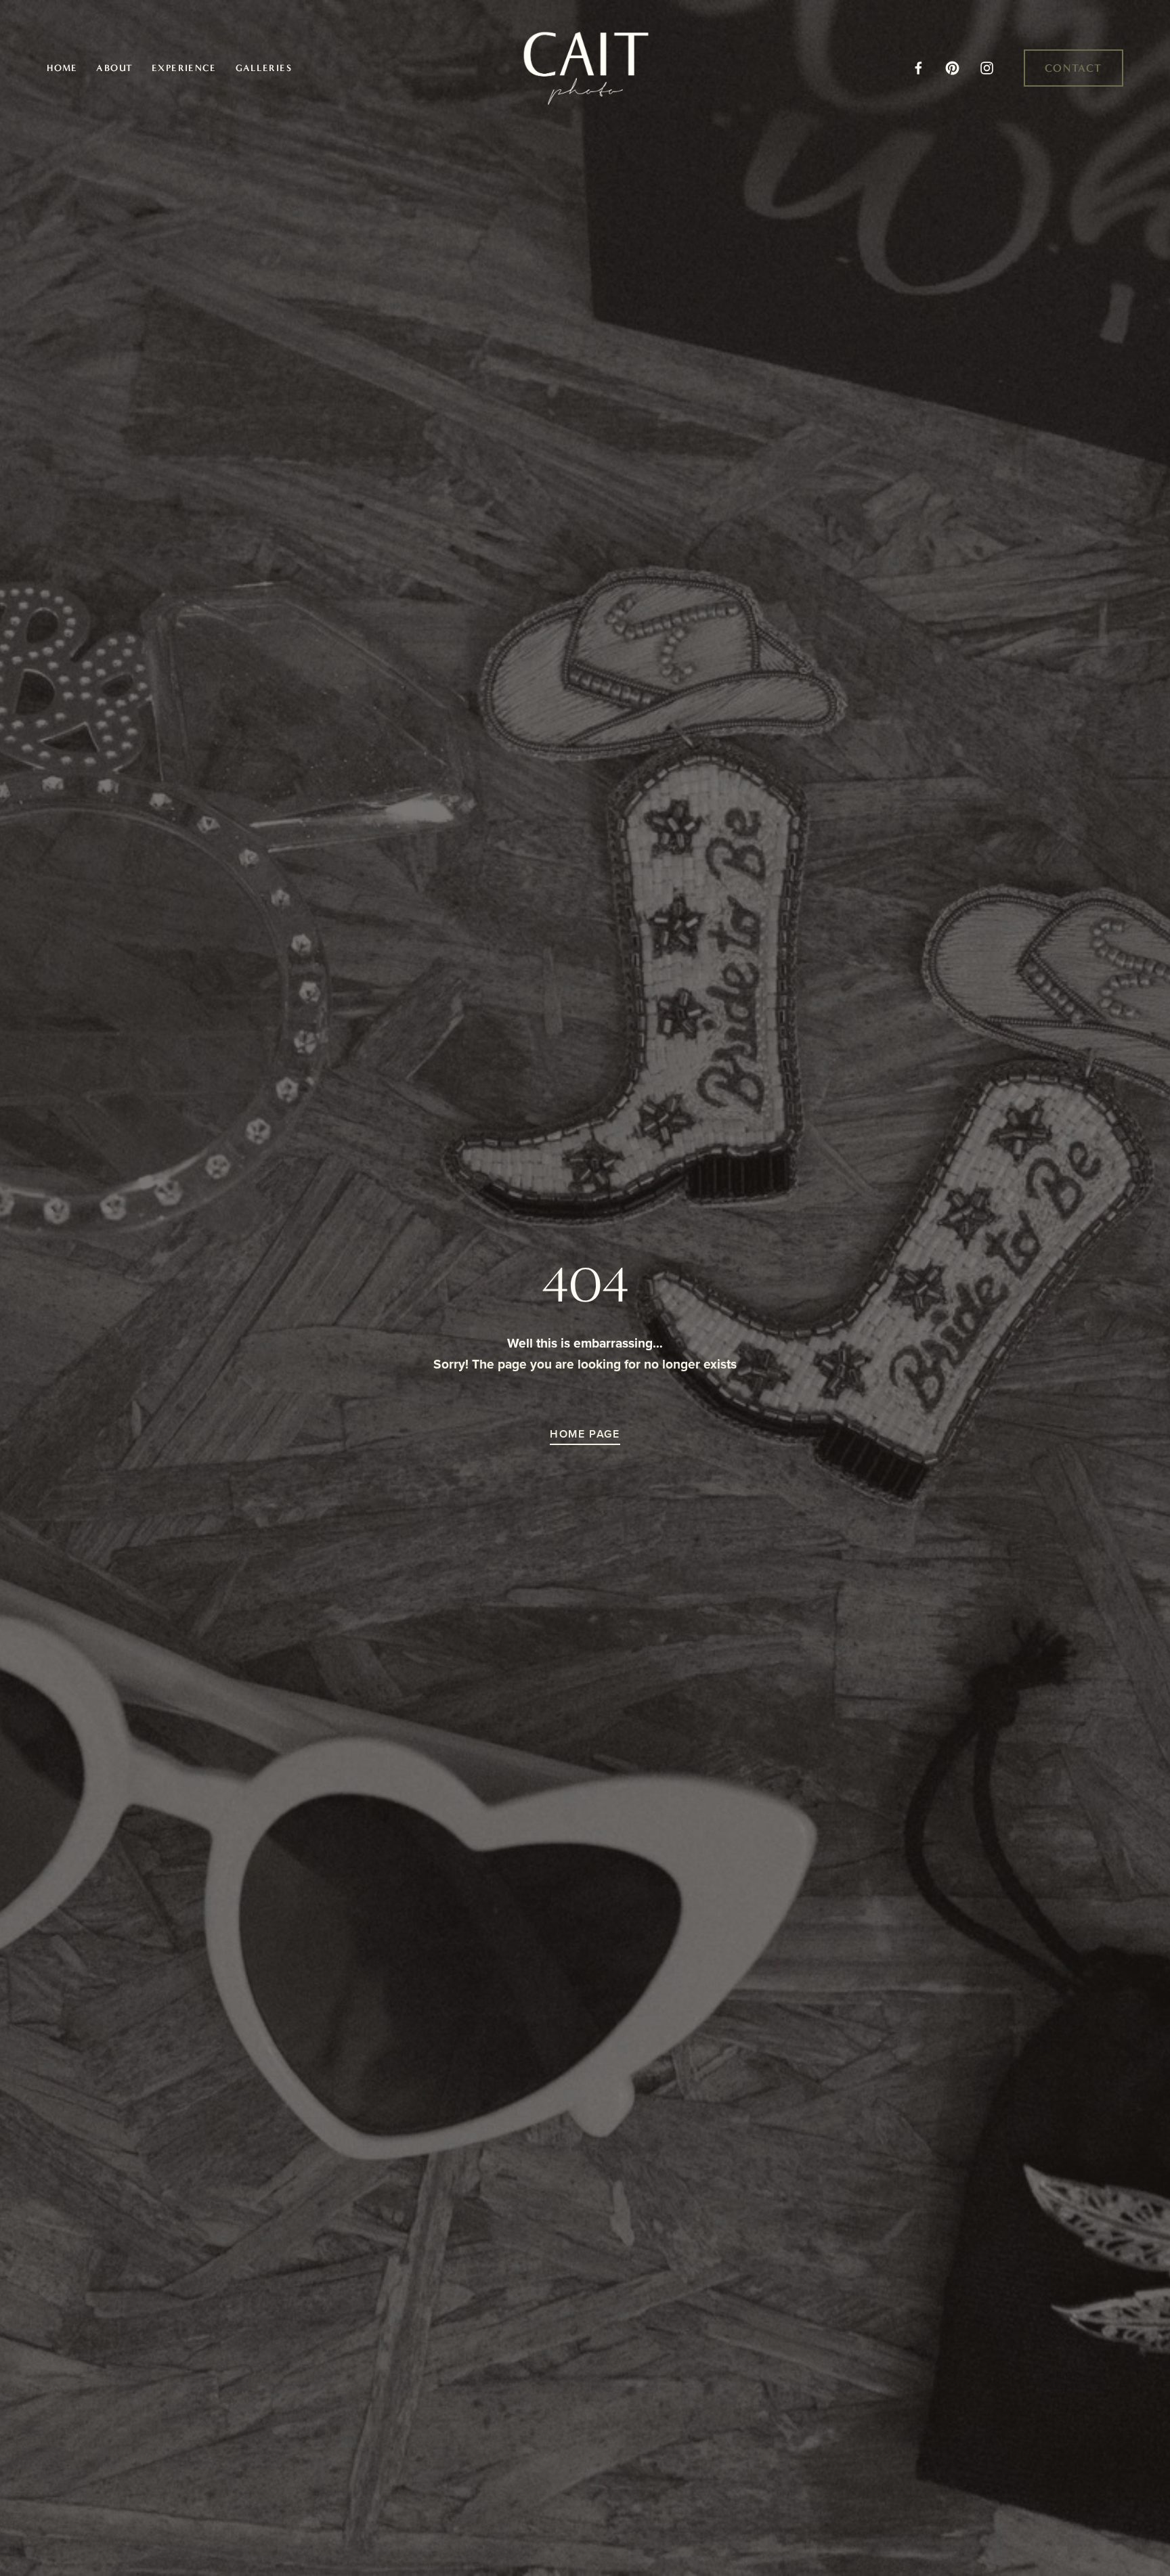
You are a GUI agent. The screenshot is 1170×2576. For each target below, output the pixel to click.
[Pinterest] (952, 68)
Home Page (585, 1434)
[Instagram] (987, 68)
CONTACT (1074, 68)
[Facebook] (918, 68)
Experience (184, 68)
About (114, 68)
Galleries (264, 68)
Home (62, 68)
